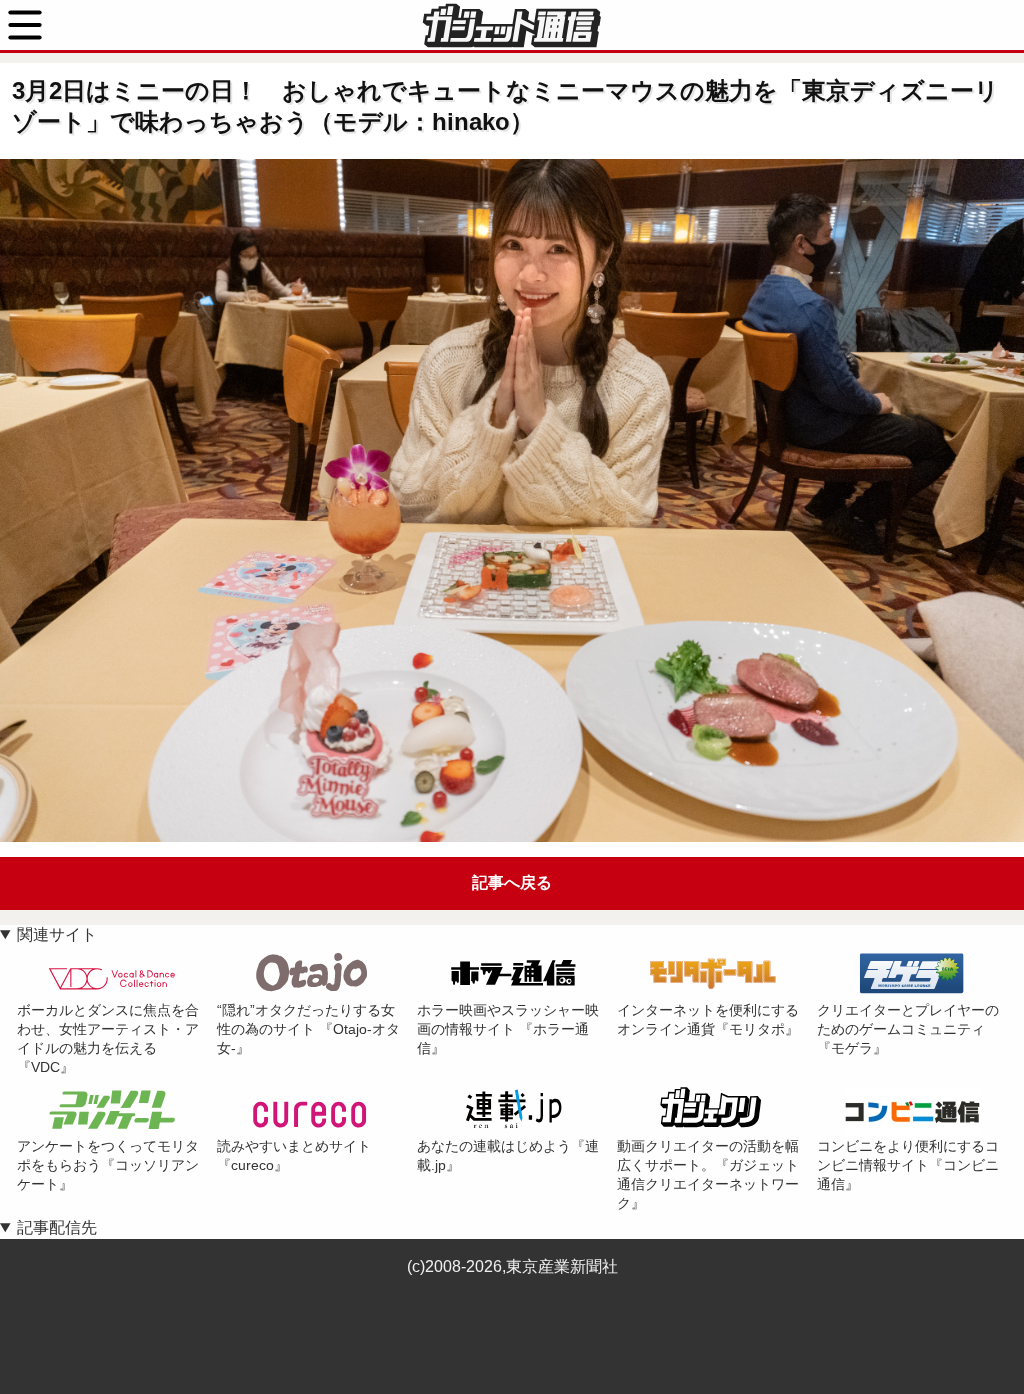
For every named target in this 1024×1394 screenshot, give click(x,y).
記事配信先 (57, 1227)
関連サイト (57, 934)
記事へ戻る (512, 882)
